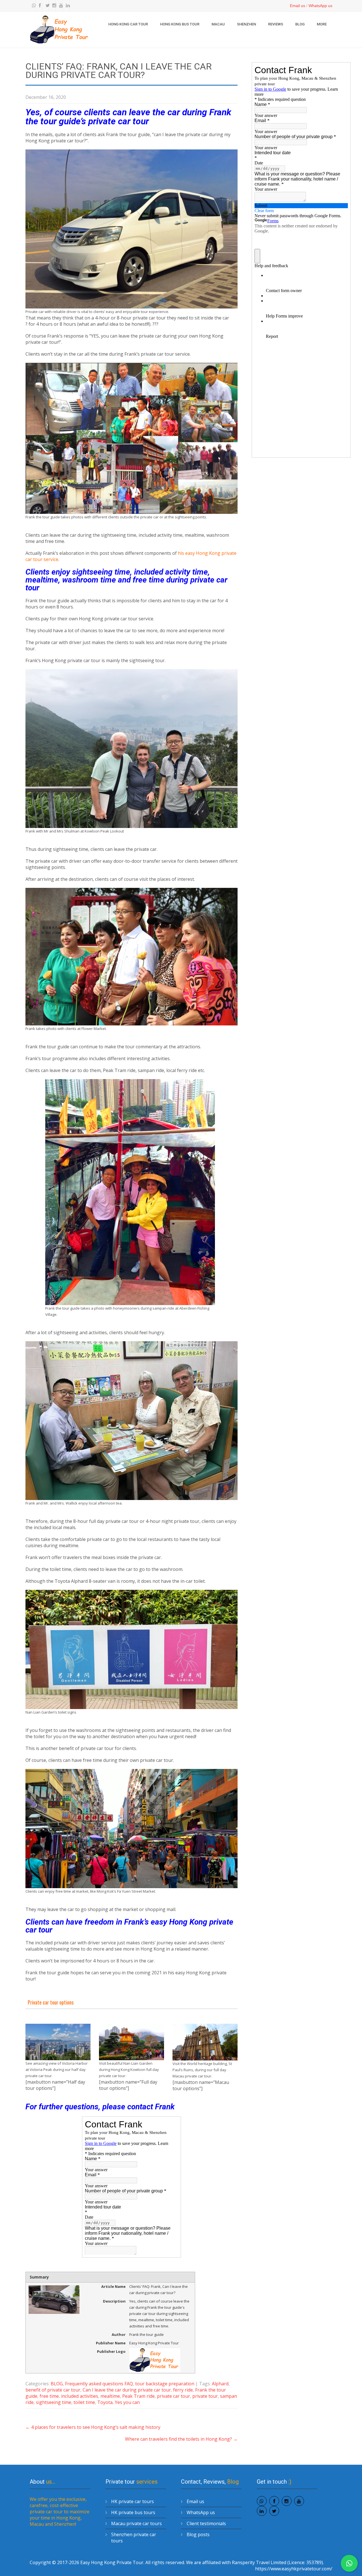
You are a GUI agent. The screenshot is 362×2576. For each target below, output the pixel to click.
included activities (80, 2396)
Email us (298, 6)
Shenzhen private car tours (134, 2538)
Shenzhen (246, 24)
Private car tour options (51, 2002)
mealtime (110, 2396)
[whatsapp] (33, 6)
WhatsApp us (320, 6)
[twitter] (46, 6)
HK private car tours (132, 2501)
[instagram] (53, 6)
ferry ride (183, 2390)
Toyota (105, 2402)
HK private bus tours (133, 2512)
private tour (205, 2396)
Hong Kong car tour (128, 24)
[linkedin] (66, 6)
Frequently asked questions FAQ (99, 2384)
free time (49, 2396)
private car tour (174, 2396)
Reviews (276, 24)
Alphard (220, 2384)
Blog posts (198, 2534)
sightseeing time (54, 2402)
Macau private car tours (136, 2523)
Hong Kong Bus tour (180, 24)
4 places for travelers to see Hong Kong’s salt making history (93, 2427)
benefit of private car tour (53, 2390)
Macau (218, 24)
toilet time (84, 2402)
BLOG (300, 24)
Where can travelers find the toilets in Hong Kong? (181, 2439)
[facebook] (39, 6)
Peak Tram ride (138, 2396)
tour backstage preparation (165, 2384)
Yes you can (127, 2402)
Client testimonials (206, 2523)
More (322, 24)
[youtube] (60, 6)
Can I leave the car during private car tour (127, 2390)
